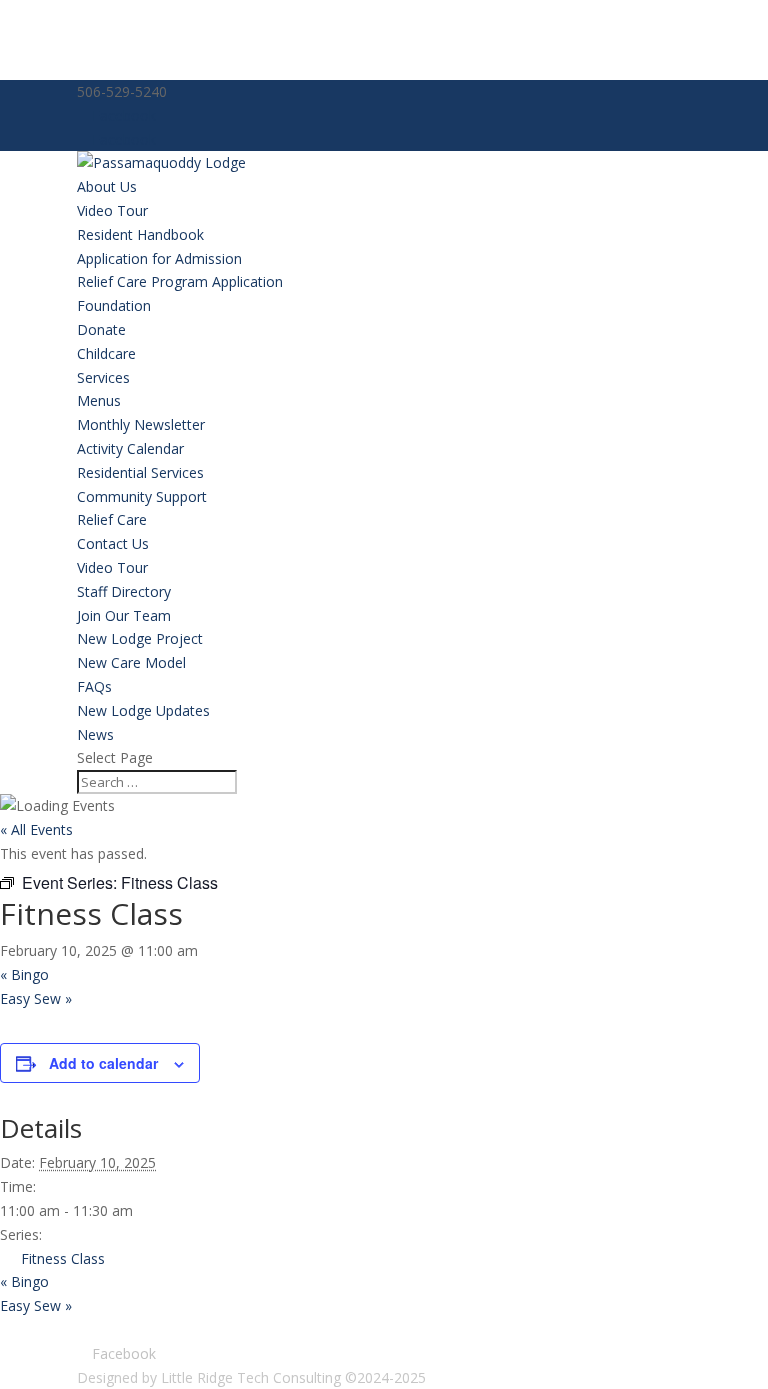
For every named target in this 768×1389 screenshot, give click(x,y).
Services (103, 377)
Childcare (106, 353)
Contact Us (113, 543)
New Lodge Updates (143, 710)
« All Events (36, 829)
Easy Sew (36, 998)
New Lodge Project (140, 638)
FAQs (94, 686)
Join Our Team (124, 615)
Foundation (114, 305)
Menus (99, 400)
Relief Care (112, 519)
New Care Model (131, 662)
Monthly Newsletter (141, 424)
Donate (101, 329)
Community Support (142, 496)
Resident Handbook (140, 234)
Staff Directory (124, 591)
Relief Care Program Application (180, 281)
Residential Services (140, 472)
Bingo (24, 974)
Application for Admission (159, 258)
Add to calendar (103, 1063)
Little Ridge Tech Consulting (251, 1377)
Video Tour (112, 210)
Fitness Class (63, 1258)
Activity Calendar (130, 448)
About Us (107, 186)
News (95, 734)
